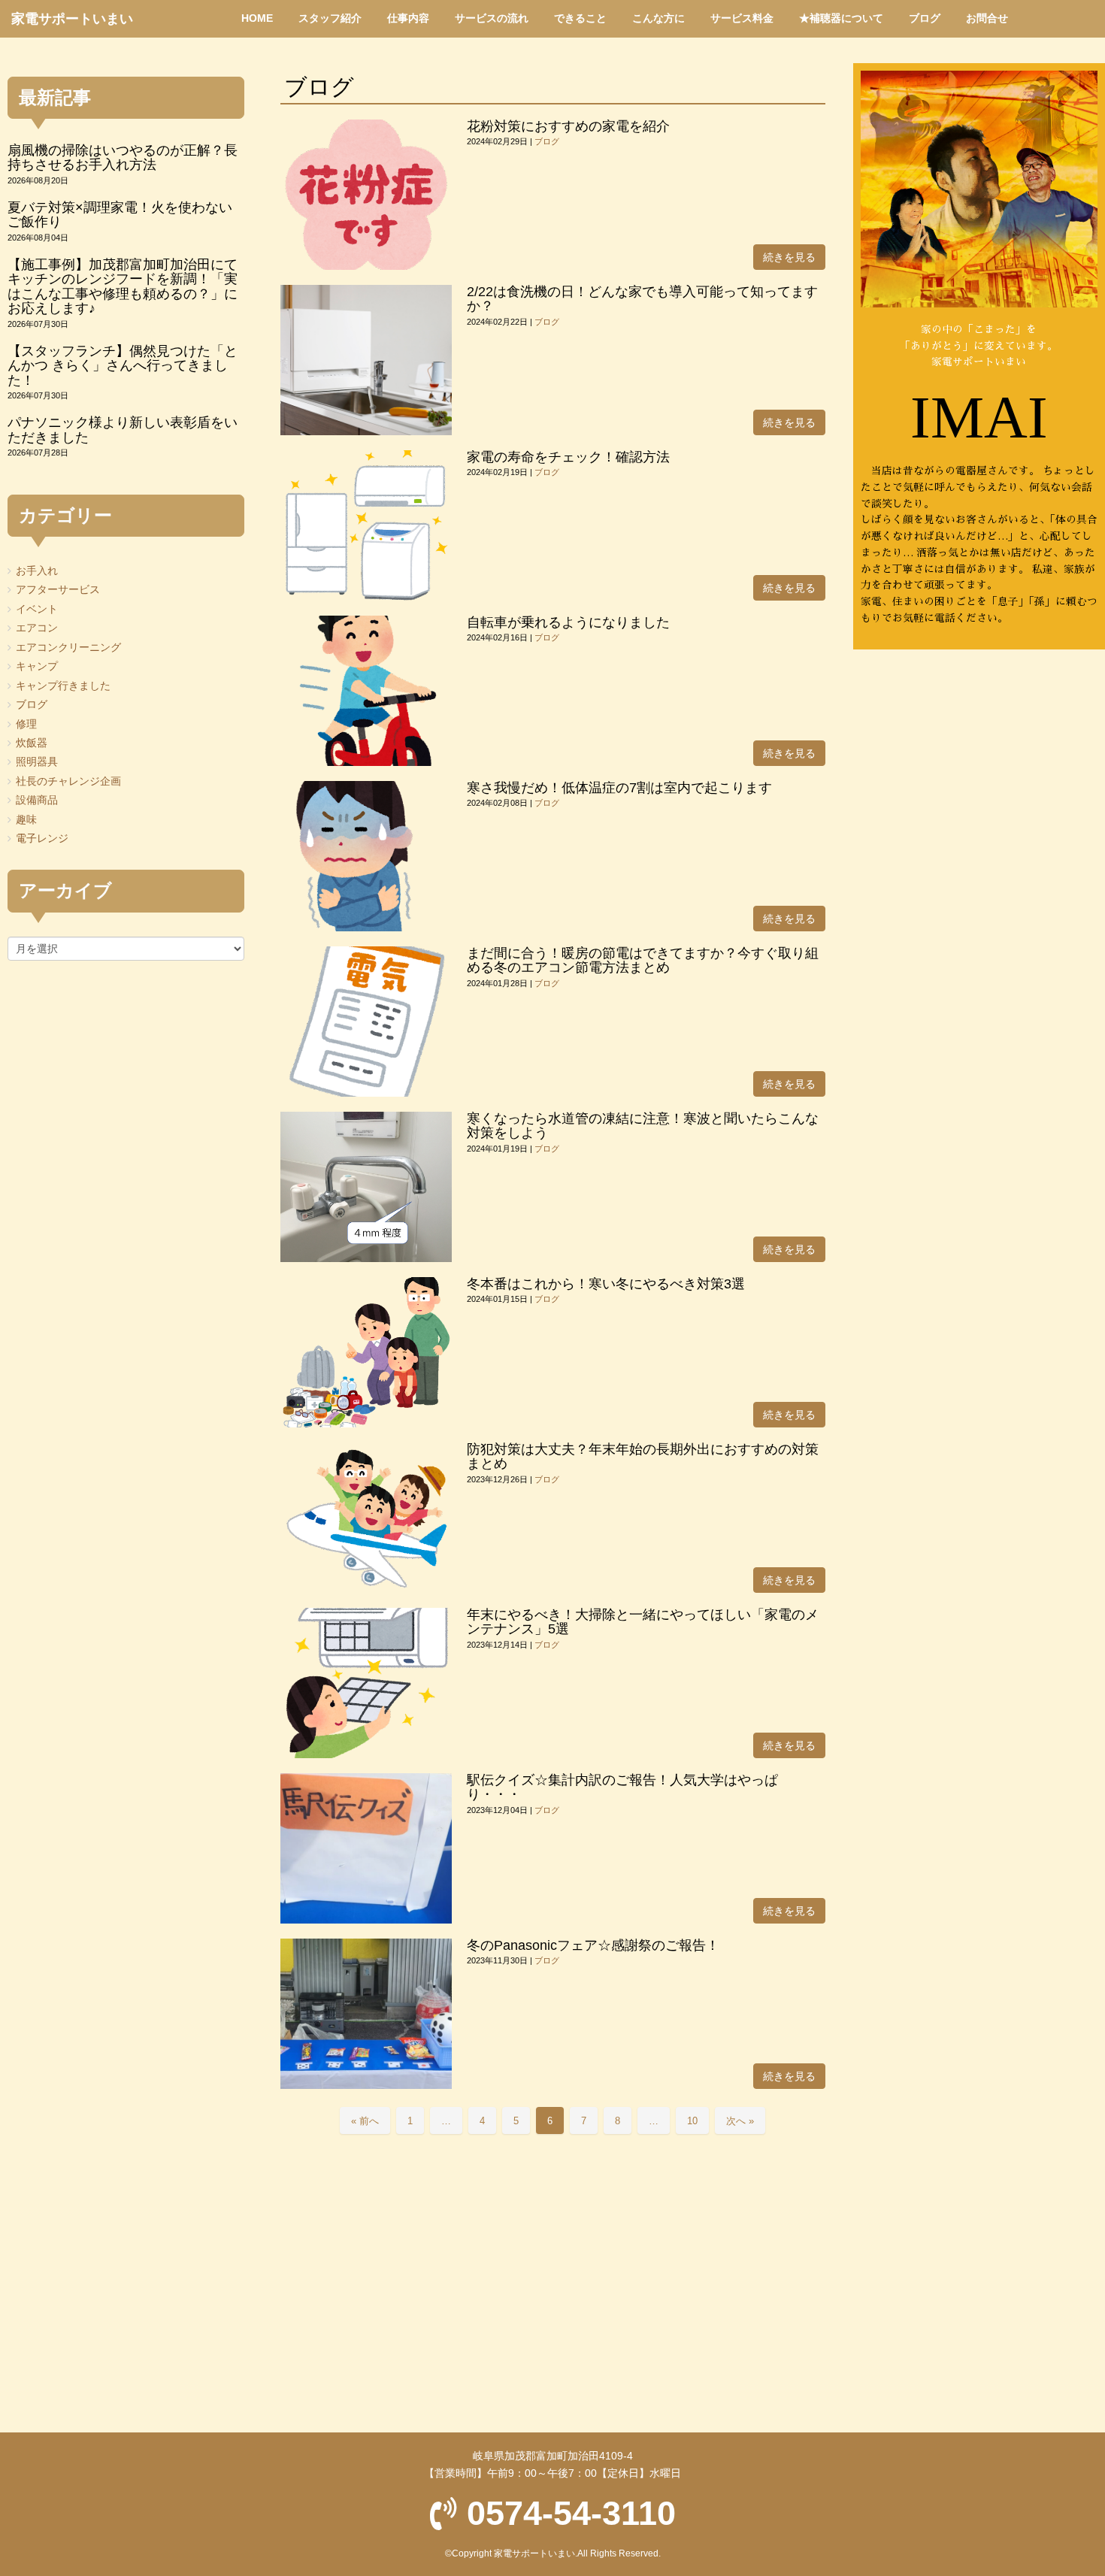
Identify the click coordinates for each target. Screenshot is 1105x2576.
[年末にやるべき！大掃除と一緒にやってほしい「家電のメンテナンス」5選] (366, 1683)
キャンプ (37, 666)
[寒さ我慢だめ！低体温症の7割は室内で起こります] (366, 856)
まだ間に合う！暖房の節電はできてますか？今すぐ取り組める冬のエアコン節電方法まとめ (643, 960)
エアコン (37, 628)
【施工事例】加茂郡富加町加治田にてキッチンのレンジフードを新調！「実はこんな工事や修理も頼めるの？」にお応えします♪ (123, 286)
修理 (26, 724)
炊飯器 (32, 743)
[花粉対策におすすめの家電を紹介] (366, 195)
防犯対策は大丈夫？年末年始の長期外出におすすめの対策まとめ (643, 1456)
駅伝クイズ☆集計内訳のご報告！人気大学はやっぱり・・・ (622, 1787)
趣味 (26, 820)
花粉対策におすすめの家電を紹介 (568, 126)
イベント (37, 609)
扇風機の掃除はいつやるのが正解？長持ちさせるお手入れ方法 (123, 157)
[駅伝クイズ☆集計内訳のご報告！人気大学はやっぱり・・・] (366, 1848)
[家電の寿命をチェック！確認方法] (366, 525)
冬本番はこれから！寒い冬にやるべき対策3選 (606, 1284)
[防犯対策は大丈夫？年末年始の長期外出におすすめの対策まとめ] (366, 1518)
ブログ (547, 141)
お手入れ (37, 571)
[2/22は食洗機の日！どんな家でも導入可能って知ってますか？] (366, 360)
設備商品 (37, 800)
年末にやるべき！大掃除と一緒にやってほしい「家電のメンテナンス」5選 (643, 1622)
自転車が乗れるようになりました (568, 622)
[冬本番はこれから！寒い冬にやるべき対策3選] (366, 1352)
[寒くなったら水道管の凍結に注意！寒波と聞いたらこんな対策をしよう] (366, 1187)
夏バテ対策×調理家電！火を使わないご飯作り (120, 215)
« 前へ (365, 2121)
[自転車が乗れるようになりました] (366, 691)
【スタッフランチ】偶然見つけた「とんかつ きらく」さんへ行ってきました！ (123, 366)
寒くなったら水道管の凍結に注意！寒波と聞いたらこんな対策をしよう (643, 1126)
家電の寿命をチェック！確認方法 (568, 457)
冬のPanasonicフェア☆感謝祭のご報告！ (593, 1945)
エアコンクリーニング (68, 648)
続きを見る (789, 257)
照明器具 (37, 762)
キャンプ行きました (63, 686)
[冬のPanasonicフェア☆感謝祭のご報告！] (366, 2014)
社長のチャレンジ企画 (68, 781)
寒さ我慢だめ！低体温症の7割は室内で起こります (619, 788)
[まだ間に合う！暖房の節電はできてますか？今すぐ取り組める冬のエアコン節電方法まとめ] (366, 1022)
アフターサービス (58, 590)
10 (692, 2121)
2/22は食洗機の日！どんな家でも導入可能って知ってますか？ (642, 299)
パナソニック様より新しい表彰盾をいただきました (123, 430)
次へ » (740, 2121)
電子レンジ (42, 838)
